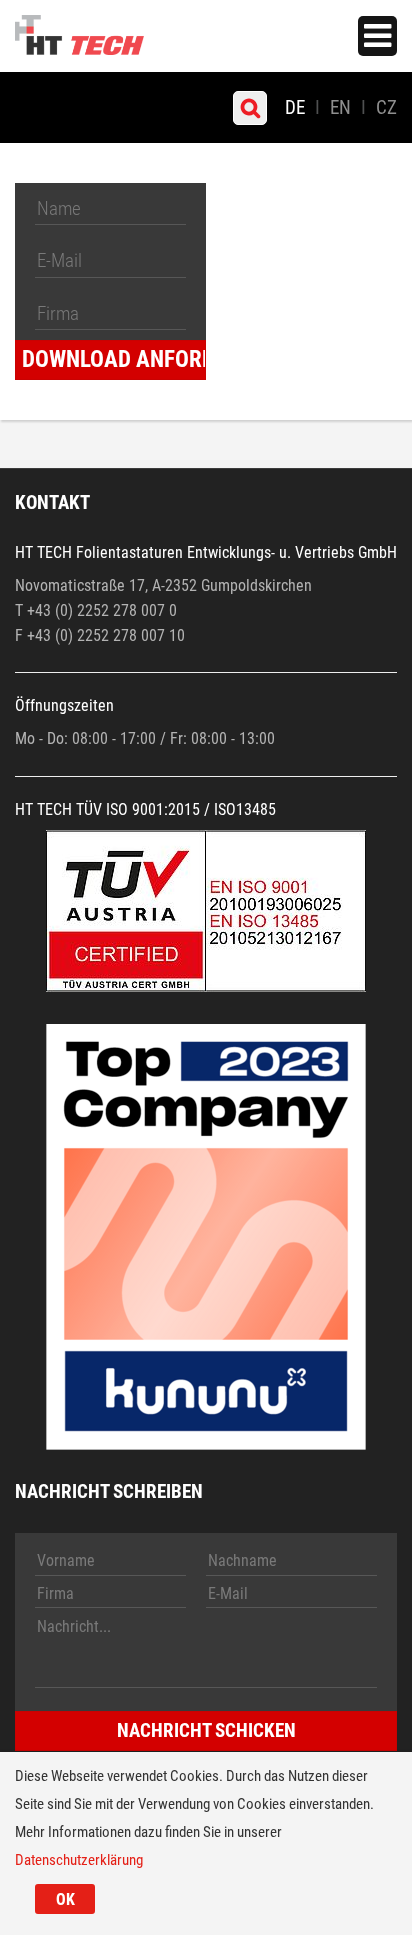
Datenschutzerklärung (79, 1860)
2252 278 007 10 (131, 635)
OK (65, 1899)
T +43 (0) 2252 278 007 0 (96, 610)
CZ (386, 107)
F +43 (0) (46, 635)
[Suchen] (250, 108)
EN (340, 107)
